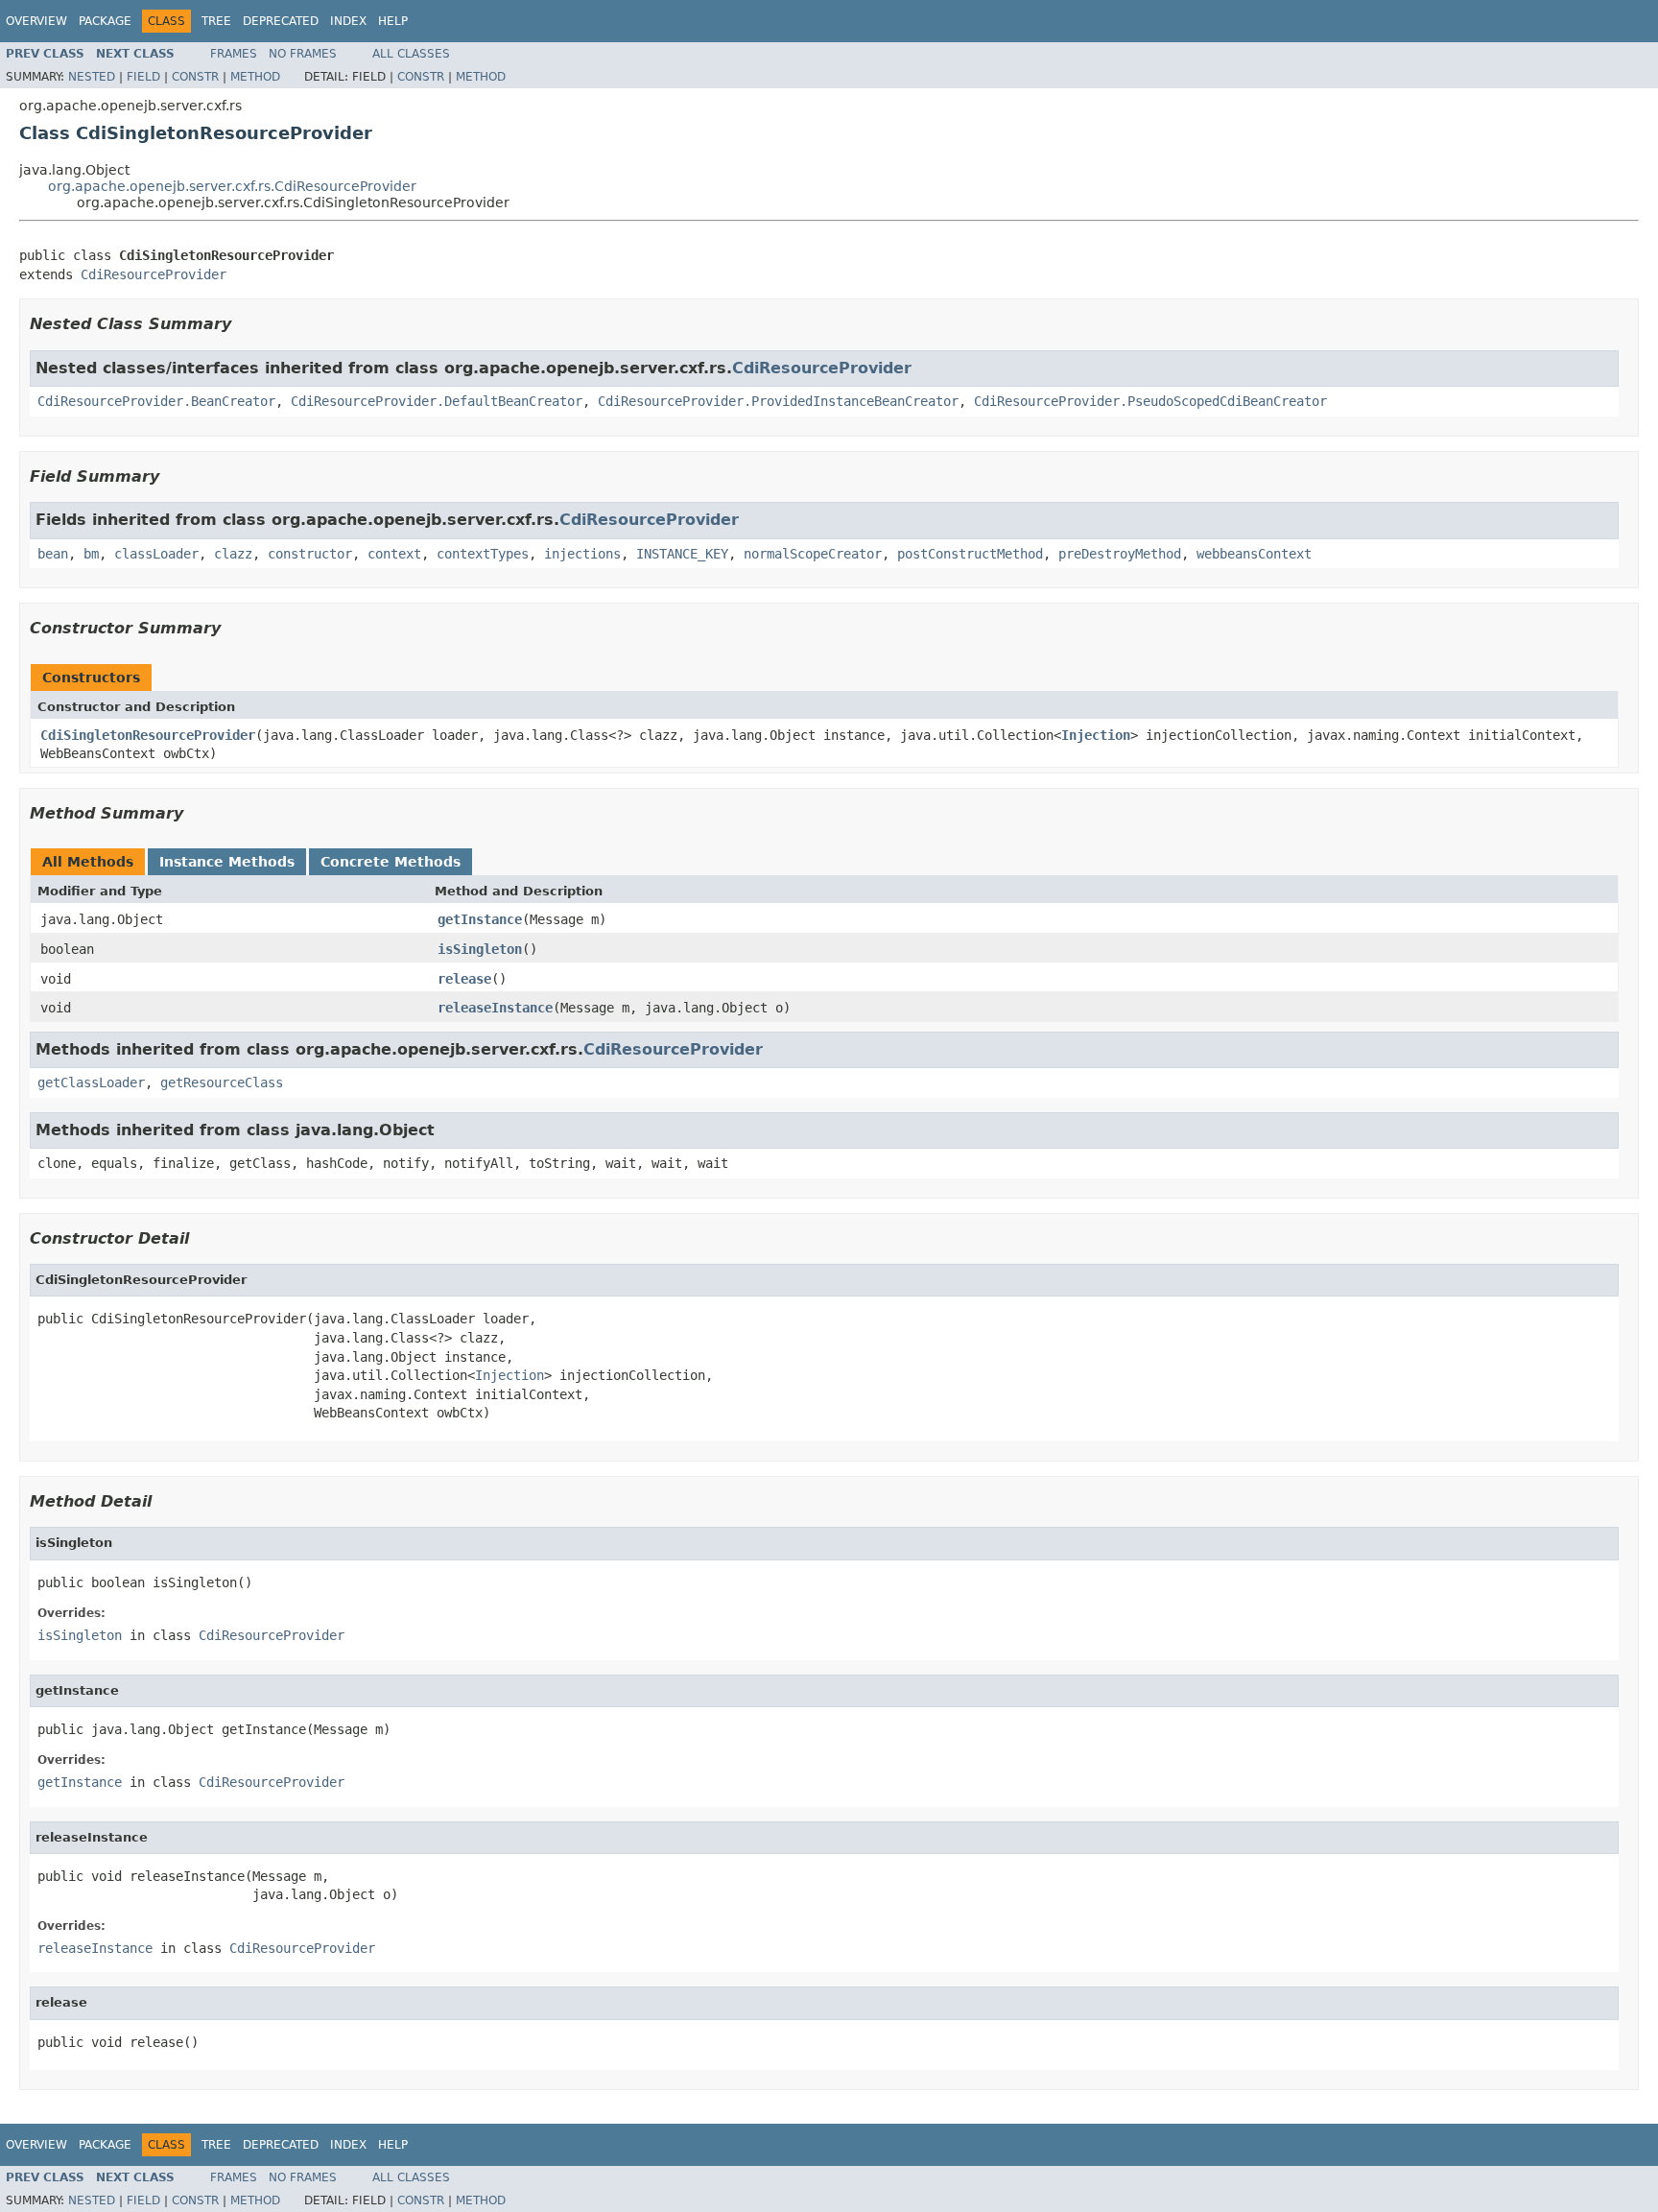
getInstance (480, 919)
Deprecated (281, 21)
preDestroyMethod (1120, 554)
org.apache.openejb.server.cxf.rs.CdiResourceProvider (232, 186)
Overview (36, 21)
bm (91, 554)
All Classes (411, 54)
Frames (234, 54)
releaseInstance (495, 1008)
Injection (1096, 735)
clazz (233, 554)
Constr (195, 77)
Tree (216, 21)
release (464, 979)
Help (393, 21)
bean (53, 554)
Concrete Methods (391, 862)
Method (255, 77)
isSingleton (480, 949)
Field (143, 77)
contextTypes (483, 554)
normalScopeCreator (813, 554)
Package (105, 21)
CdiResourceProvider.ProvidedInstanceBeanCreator (778, 401)
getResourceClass (222, 1082)
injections (582, 554)
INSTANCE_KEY (682, 554)
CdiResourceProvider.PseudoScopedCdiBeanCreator (1150, 401)
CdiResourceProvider (154, 274)
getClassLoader (91, 1082)
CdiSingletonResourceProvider (148, 735)
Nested (92, 77)
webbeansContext (1254, 554)
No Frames (303, 54)
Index (348, 21)
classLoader (156, 554)
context (394, 554)
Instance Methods (227, 862)
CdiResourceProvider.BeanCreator (156, 401)
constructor (310, 554)
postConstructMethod (970, 554)
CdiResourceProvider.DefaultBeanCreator (437, 401)
